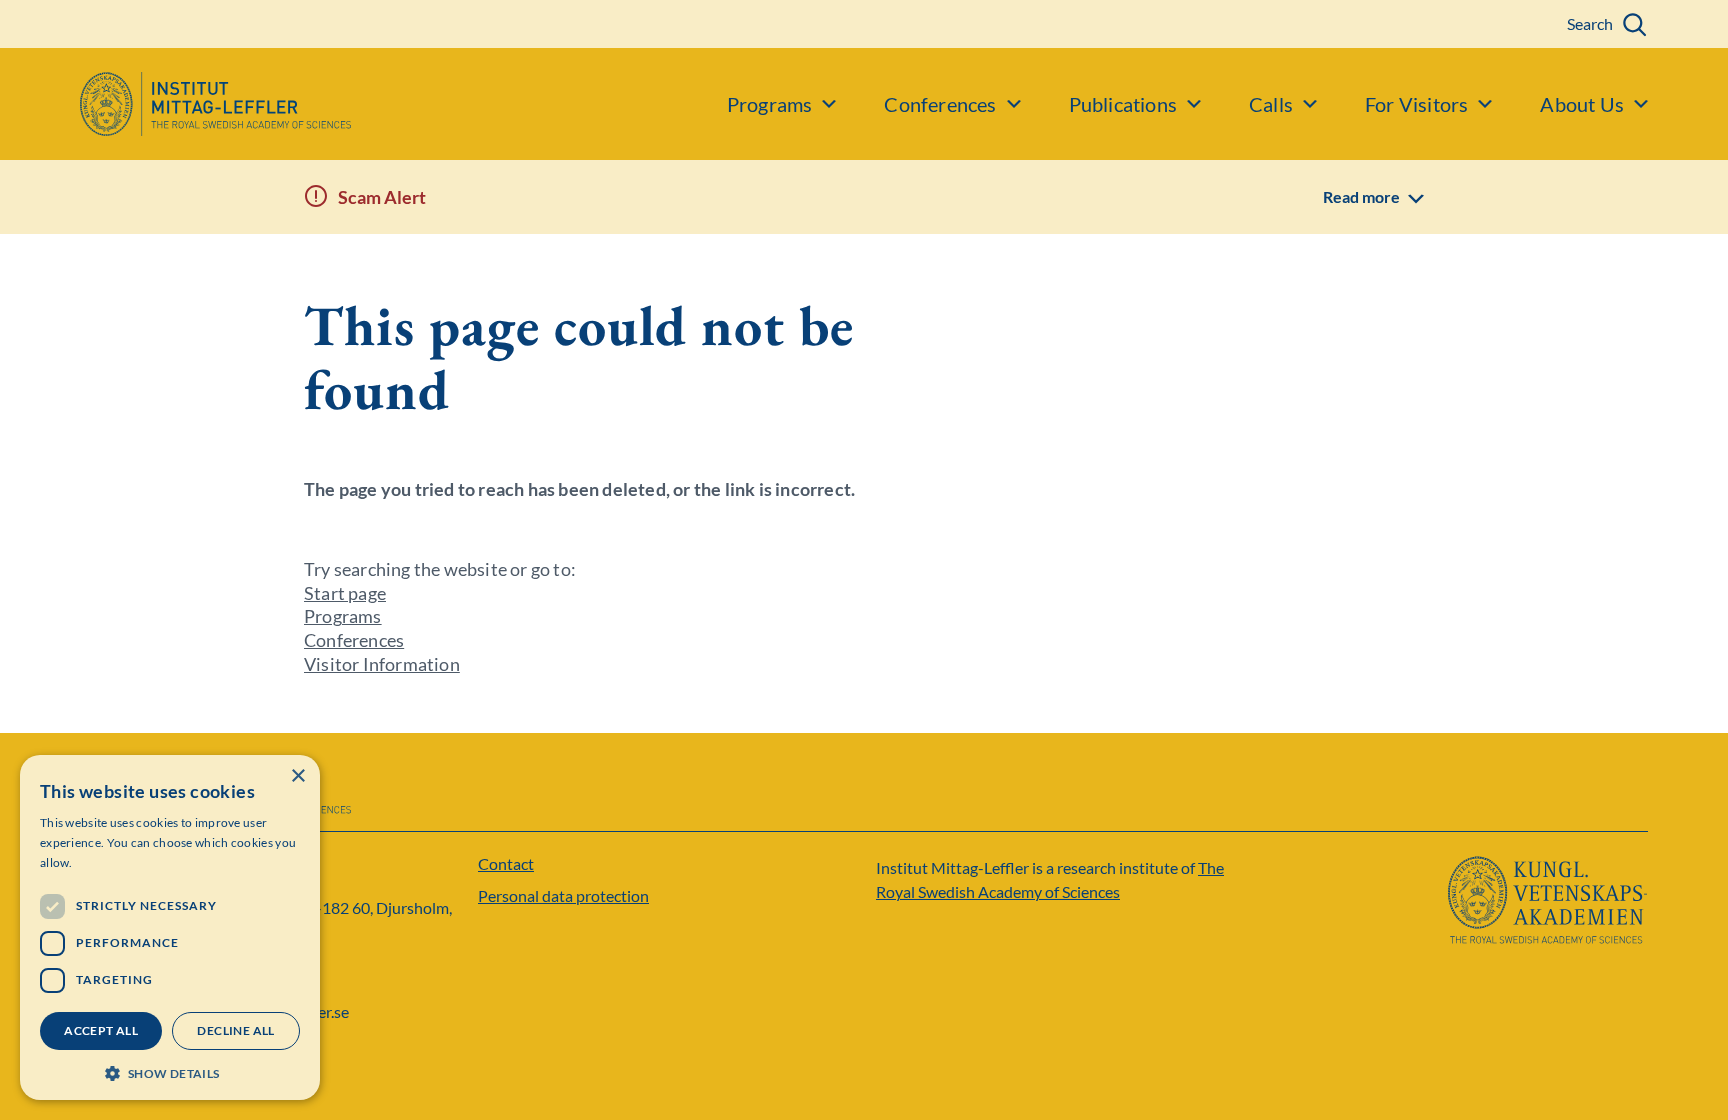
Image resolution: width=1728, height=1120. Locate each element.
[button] (170, 1071)
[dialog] (170, 927)
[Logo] (175, 104)
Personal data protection (563, 895)
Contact (506, 863)
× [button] (297, 776)
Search (1590, 23)
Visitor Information (382, 664)
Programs (343, 616)
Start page (345, 593)
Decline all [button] (235, 1030)
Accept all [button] (101, 1030)
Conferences (354, 640)
